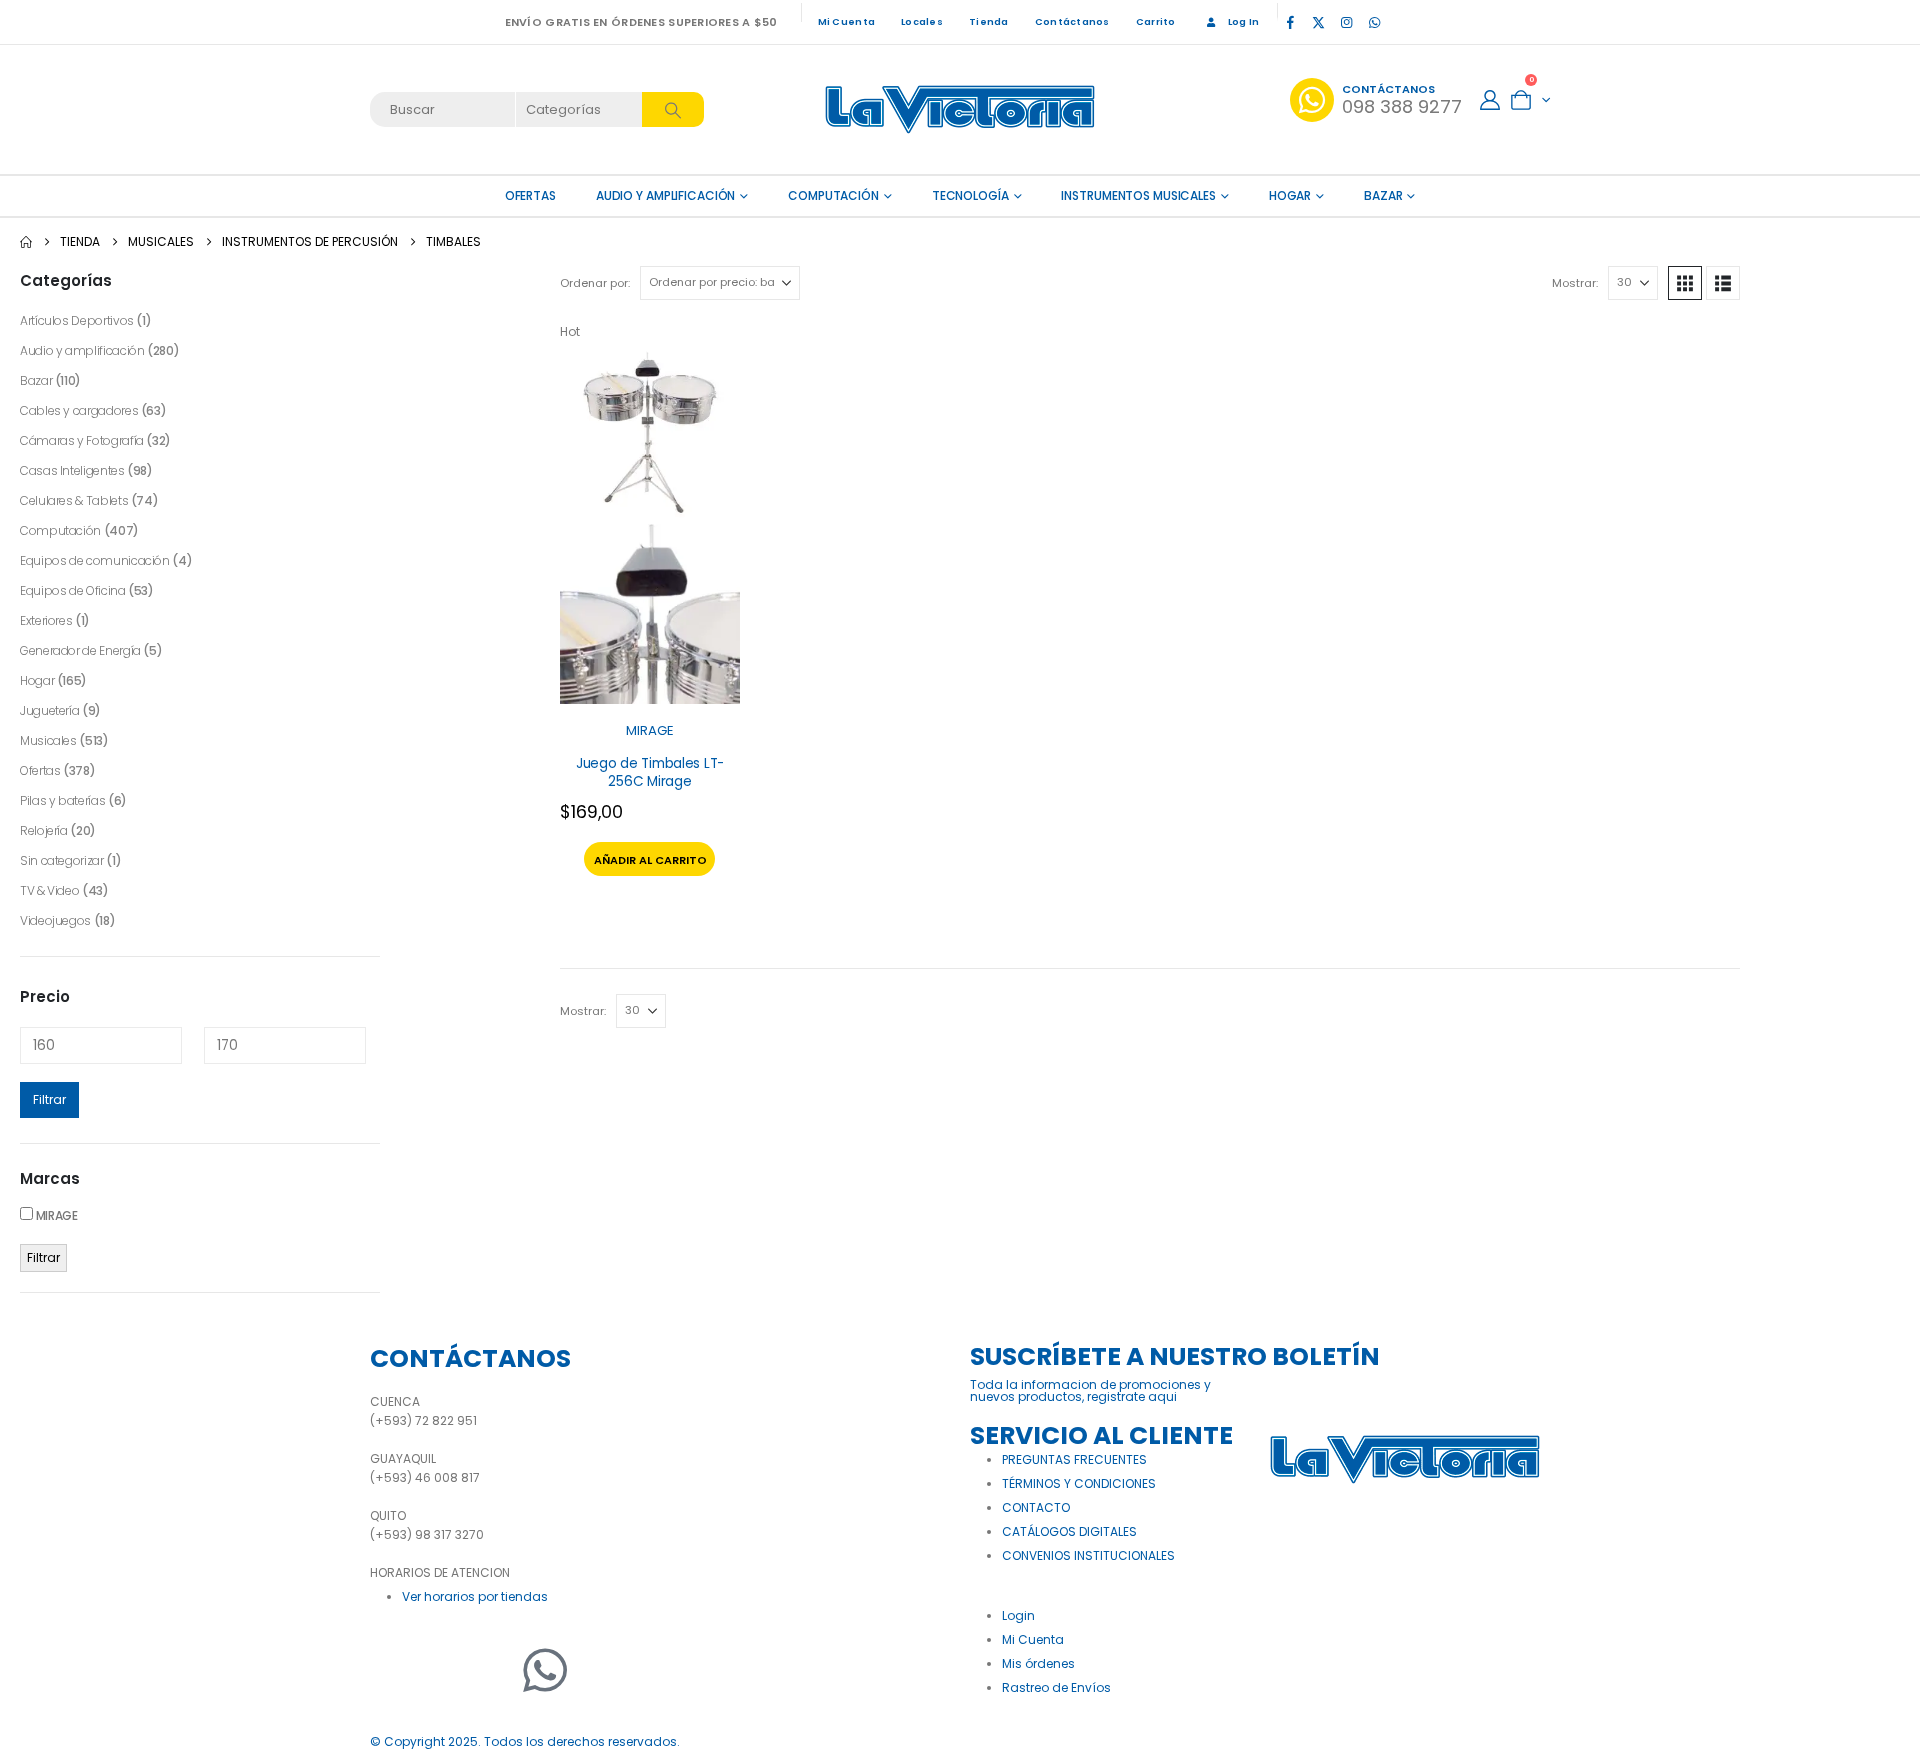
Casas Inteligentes (72, 470)
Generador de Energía (80, 650)
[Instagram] (1346, 22)
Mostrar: (1575, 283)
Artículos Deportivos (77, 320)
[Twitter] (445, 1670)
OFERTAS (530, 195)
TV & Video (49, 890)
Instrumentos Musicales (1138, 195)
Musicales (48, 740)
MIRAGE (650, 730)
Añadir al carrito (650, 860)
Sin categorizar (62, 860)
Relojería (44, 830)
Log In (1244, 21)
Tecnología (970, 195)
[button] (1685, 283)
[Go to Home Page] (26, 242)
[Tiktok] (1402, 22)
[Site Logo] (960, 109)
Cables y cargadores (79, 410)
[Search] (673, 109)
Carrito (1156, 21)
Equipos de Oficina (73, 590)
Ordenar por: (595, 283)
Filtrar (49, 1099)
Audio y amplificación (665, 195)
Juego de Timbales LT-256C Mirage (650, 772)
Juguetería (49, 710)
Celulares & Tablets (74, 500)
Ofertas (40, 770)
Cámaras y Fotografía (82, 440)
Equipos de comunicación (95, 560)
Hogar (1290, 195)
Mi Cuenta (846, 21)
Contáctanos (1072, 21)
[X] (1318, 22)
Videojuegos (55, 920)
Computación (833, 195)
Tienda (989, 21)
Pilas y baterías (62, 800)
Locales (922, 21)
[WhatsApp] (1374, 22)
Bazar (1383, 195)
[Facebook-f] (395, 1670)
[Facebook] (1290, 22)
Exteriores (46, 620)
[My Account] (1490, 100)
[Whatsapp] (545, 1670)
